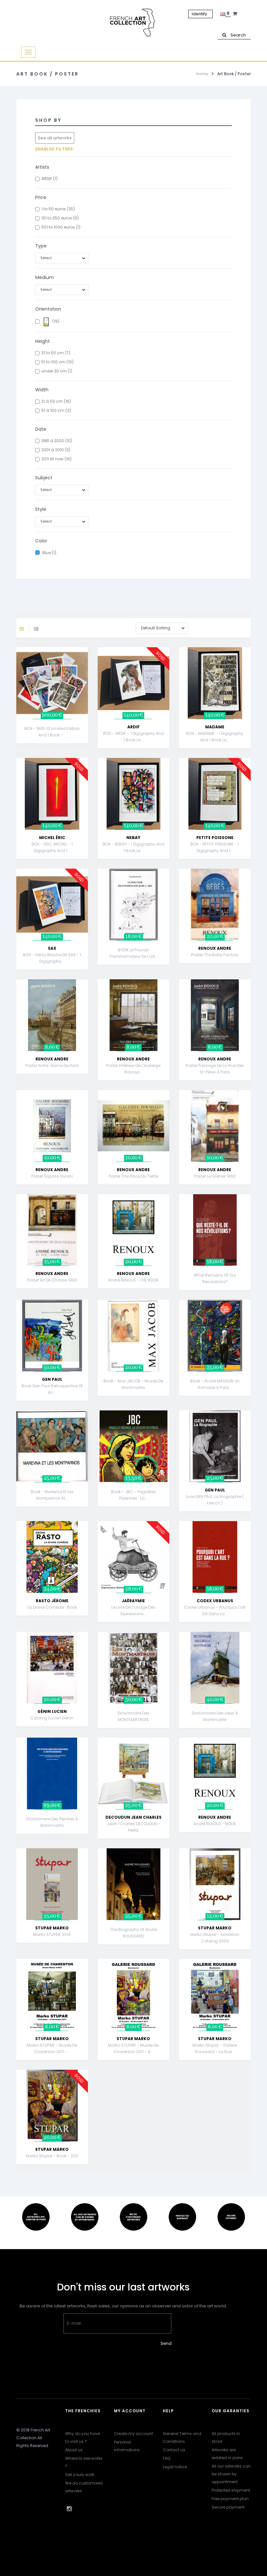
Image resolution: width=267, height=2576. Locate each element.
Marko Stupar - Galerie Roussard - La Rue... (215, 2048)
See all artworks (55, 138)
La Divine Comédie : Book (52, 1607)
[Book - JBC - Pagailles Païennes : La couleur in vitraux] (133, 1446)
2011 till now (56, 459)
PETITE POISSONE (215, 838)
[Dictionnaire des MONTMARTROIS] (133, 1667)
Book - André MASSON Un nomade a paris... (215, 1384)
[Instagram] (69, 2509)
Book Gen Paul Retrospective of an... (52, 1389)
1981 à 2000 (57, 441)
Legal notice (175, 2467)
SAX (52, 948)
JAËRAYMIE (133, 1601)
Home (202, 74)
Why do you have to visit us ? (83, 2437)
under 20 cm (57, 371)
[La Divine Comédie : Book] (52, 1557)
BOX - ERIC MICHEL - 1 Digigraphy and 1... (52, 847)
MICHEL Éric (52, 838)
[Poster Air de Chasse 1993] (52, 1230)
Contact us (174, 2450)
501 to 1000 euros (61, 227)
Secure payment (228, 2507)
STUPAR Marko (52, 1928)
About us (74, 2450)
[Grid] (27, 629)
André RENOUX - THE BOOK (133, 1280)
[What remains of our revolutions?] (215, 1230)
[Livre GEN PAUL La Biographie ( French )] (215, 1446)
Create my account (133, 2434)
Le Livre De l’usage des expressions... (133, 1610)
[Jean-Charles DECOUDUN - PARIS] (133, 1773)
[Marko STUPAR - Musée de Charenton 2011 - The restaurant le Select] (52, 1995)
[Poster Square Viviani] (52, 1125)
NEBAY (133, 838)
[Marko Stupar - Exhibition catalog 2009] (215, 1884)
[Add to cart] (89, 661)
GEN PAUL (52, 1379)
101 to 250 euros (60, 218)
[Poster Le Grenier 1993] (215, 1125)
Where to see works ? (84, 2462)
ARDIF (49, 179)
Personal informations (127, 2446)
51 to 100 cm (57, 362)
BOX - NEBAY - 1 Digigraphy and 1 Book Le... (133, 847)
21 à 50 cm (56, 401)
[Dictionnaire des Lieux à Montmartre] (215, 1667)
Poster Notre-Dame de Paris (52, 1065)
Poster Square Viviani (52, 1176)
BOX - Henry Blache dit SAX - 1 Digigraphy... (52, 958)
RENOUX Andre (215, 948)
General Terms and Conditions (182, 2437)
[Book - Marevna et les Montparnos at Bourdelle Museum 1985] (52, 1446)
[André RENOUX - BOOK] (215, 1773)
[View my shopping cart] (236, 14)
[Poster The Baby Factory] (215, 904)
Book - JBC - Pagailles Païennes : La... (133, 1495)
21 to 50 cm (56, 353)
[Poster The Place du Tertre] (133, 1125)
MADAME (215, 727)
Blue (49, 553)
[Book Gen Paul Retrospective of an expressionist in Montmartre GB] (52, 1335)
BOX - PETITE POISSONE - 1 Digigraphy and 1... (215, 847)
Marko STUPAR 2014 (52, 1934)
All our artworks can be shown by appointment (231, 2474)
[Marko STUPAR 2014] (52, 1884)
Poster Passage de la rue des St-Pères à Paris (215, 1069)
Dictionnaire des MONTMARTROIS (133, 1716)
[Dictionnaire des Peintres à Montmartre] (52, 1773)
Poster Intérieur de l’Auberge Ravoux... (133, 1069)
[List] (36, 629)
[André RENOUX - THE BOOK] (133, 1230)
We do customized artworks (84, 2487)
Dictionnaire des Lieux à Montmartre (215, 1716)
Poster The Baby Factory (215, 955)
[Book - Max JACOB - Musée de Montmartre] (133, 1335)
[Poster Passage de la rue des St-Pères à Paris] (215, 1015)
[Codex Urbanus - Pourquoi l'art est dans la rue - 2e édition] (215, 1557)
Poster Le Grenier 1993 (215, 1176)
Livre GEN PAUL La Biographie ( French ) (215, 1500)
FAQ (167, 2458)
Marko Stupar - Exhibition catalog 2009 (215, 1938)
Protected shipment (231, 2490)
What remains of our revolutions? (215, 1278)
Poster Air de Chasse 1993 (52, 1280)
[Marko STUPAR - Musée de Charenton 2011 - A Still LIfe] (133, 1995)
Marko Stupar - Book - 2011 (52, 2156)
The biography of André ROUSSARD (133, 1933)
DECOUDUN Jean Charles (133, 1817)
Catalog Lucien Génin (52, 1718)
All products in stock (226, 2437)
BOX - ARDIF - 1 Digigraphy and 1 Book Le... (133, 737)
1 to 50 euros (58, 209)
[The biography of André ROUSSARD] (133, 1884)
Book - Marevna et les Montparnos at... (52, 1495)
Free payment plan (230, 2499)
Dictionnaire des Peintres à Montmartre (52, 1822)
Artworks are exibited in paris (227, 2454)
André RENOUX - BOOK (215, 1824)
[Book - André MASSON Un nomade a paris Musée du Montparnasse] (215, 1335)
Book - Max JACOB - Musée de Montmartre (133, 1384)
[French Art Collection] (133, 23)
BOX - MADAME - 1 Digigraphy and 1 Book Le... (215, 737)
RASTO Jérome (52, 1601)
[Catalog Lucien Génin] (52, 1667)
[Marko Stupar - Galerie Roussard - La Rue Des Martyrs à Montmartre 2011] (215, 1995)
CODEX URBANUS (215, 1601)
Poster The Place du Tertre (133, 1176)
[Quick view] (89, 678)
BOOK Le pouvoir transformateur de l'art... (133, 953)
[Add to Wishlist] (89, 694)
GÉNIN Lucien (52, 1711)
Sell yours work (80, 2475)
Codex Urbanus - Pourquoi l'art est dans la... (215, 1610)
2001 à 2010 (56, 450)
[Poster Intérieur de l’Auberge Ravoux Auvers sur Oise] (133, 1015)
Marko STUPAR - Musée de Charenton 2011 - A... (133, 2048)
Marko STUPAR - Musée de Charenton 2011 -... (52, 2048)
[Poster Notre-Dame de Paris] (52, 1015)
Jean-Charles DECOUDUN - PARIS (133, 1827)
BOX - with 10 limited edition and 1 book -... (52, 732)
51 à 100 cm (56, 410)
